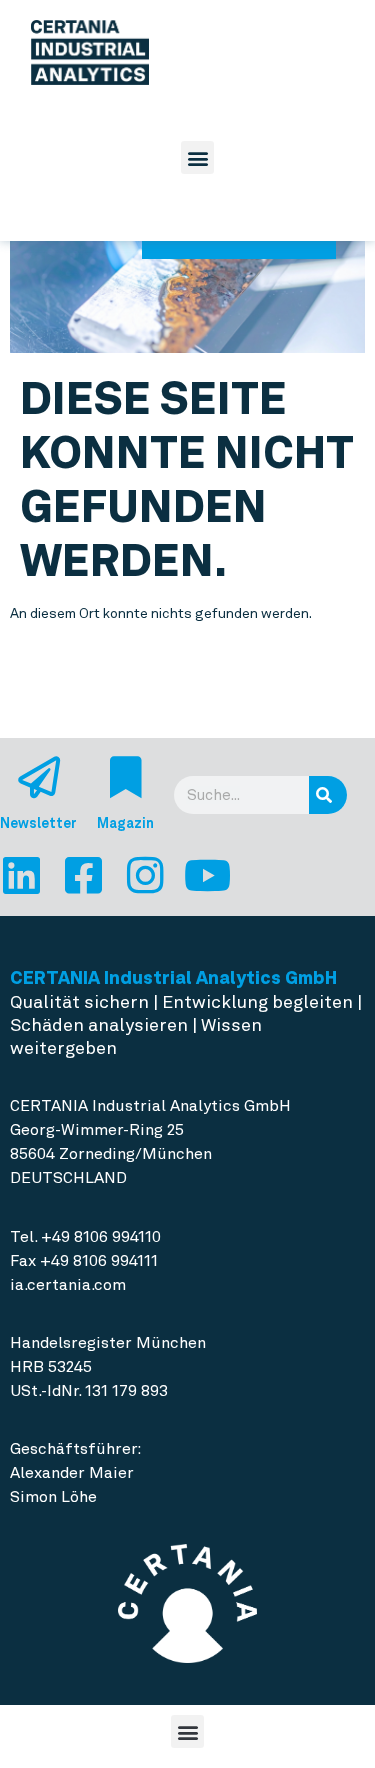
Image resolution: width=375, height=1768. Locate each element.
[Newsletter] (39, 777)
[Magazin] (126, 777)
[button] (197, 157)
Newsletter (38, 823)
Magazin (125, 823)
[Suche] (328, 795)
